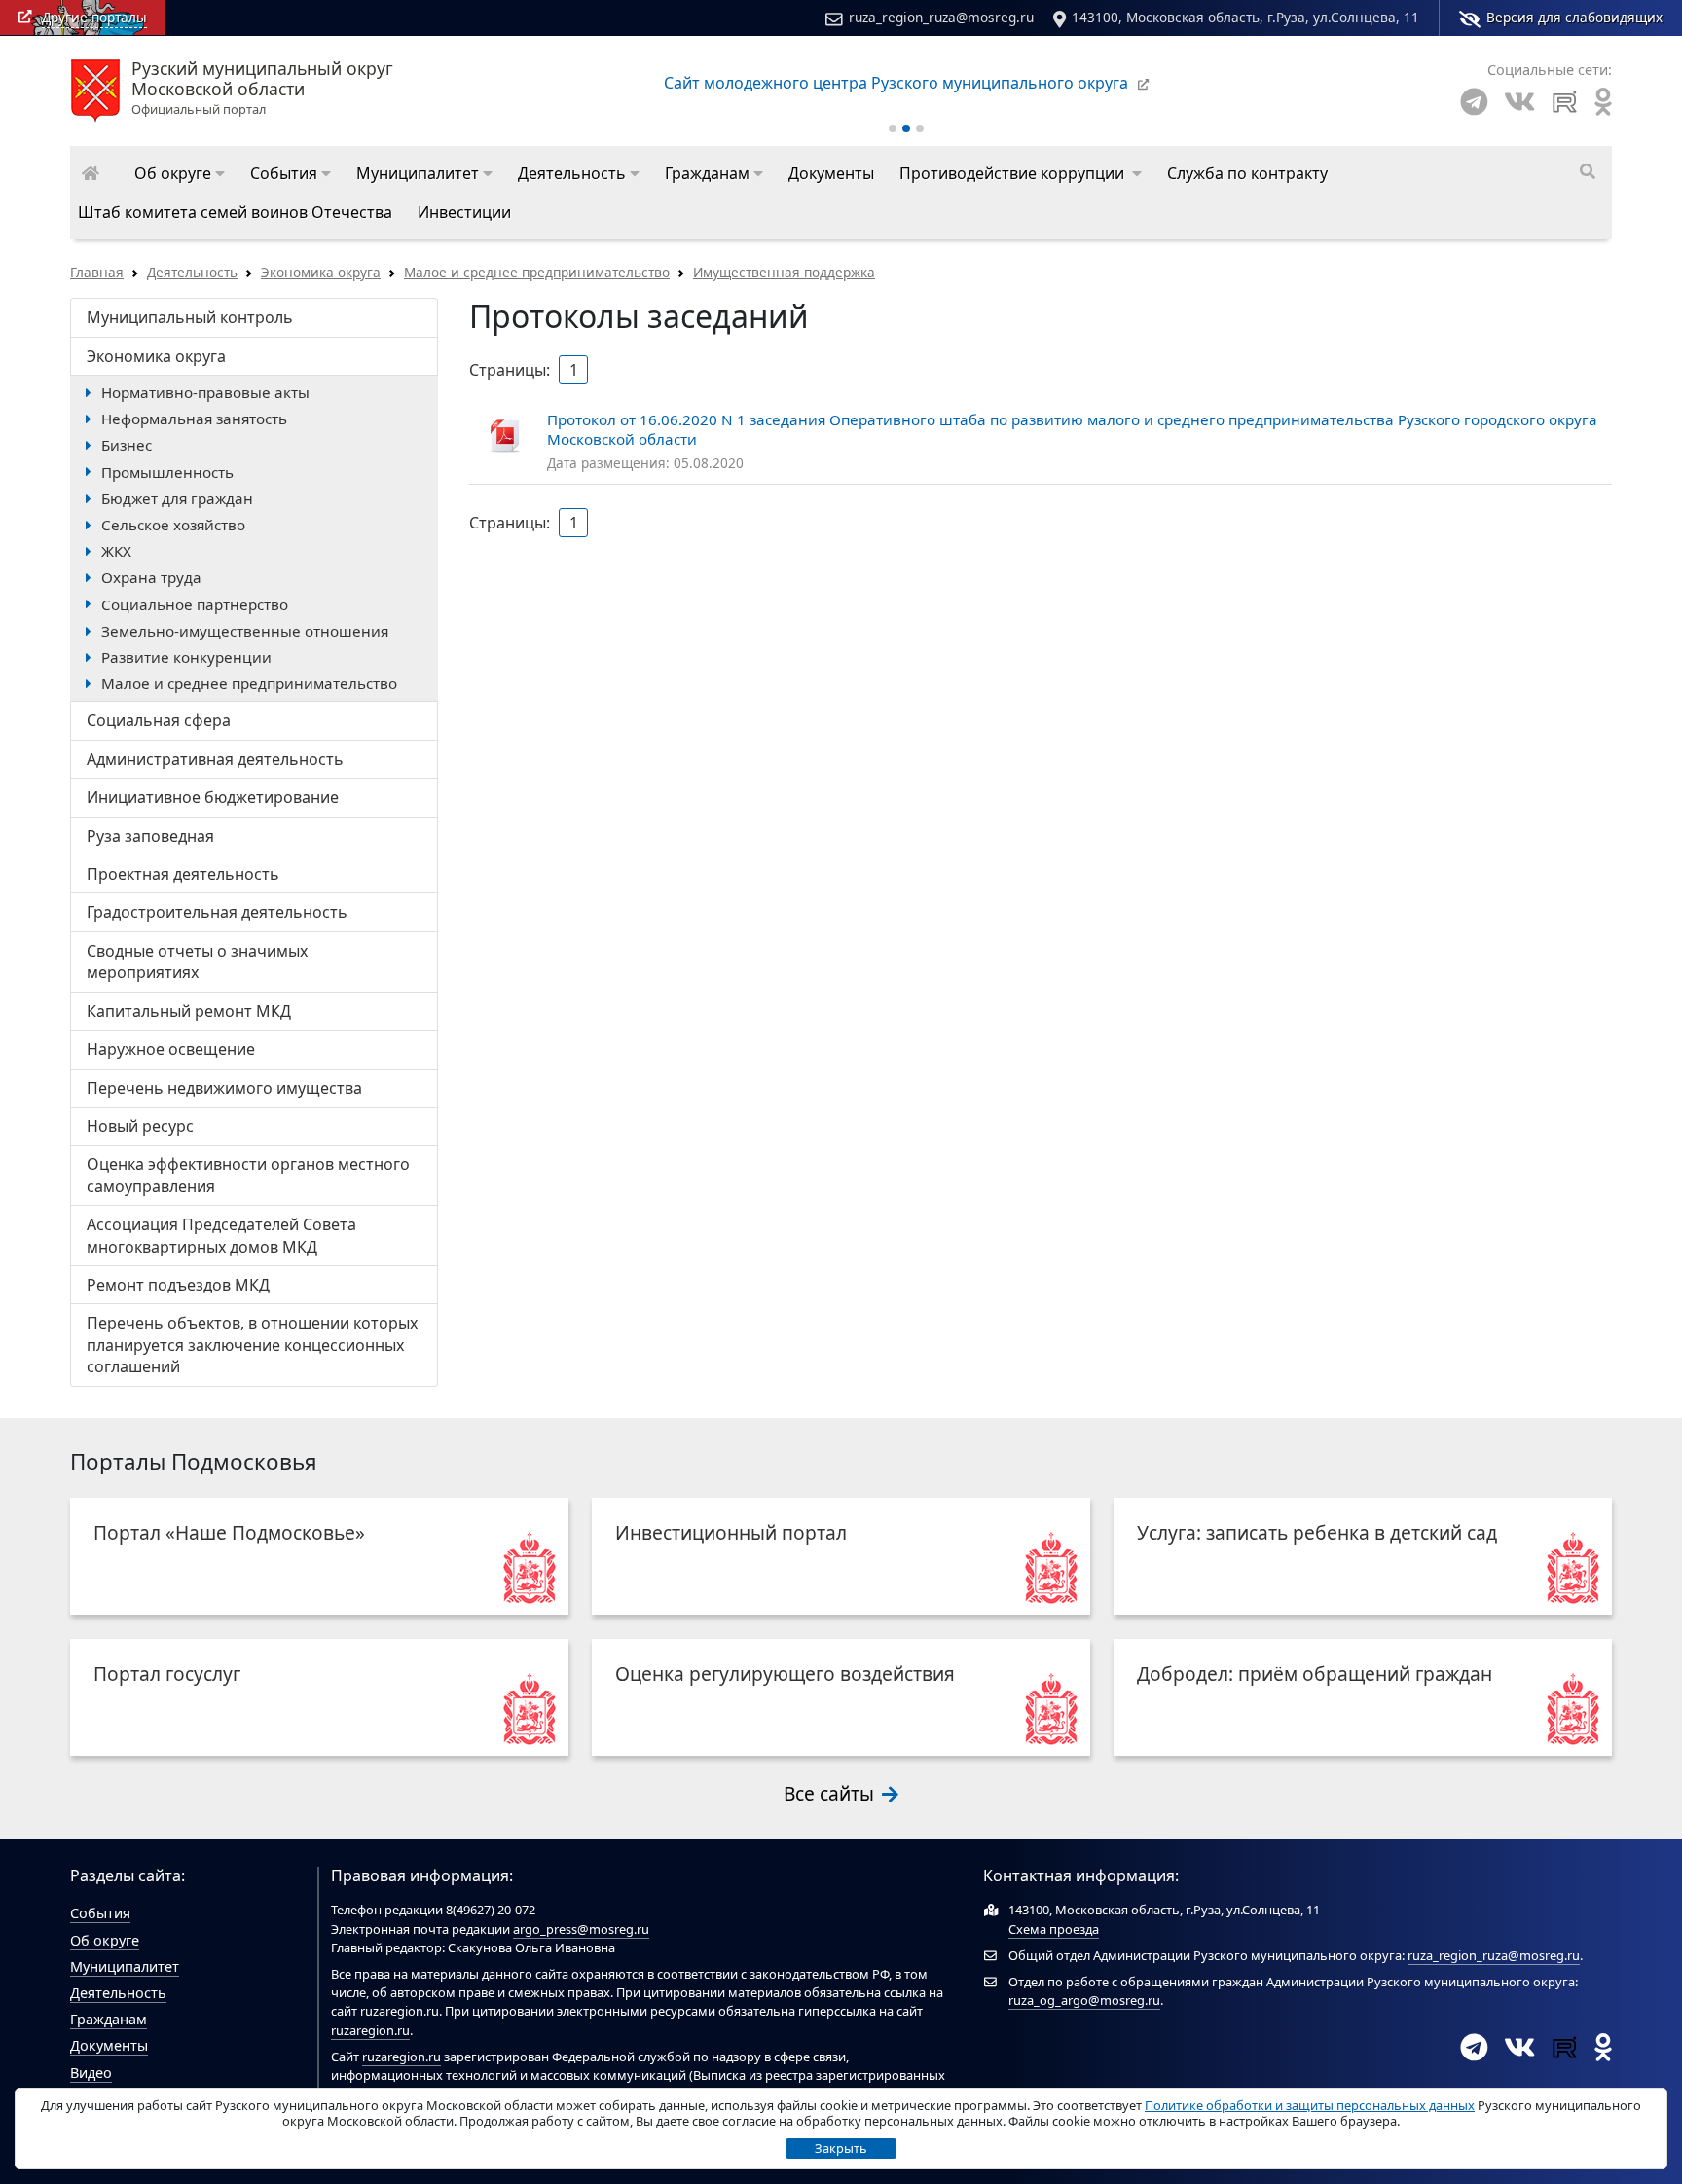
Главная (97, 272)
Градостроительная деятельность (217, 912)
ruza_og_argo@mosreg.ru (1084, 2000)
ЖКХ (116, 551)
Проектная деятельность (183, 874)
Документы (109, 2045)
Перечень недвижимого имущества (224, 1088)
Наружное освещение (171, 1049)
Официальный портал (262, 89)
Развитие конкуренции (186, 657)
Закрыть (841, 2148)
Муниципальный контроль (190, 317)
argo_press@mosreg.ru (581, 1929)
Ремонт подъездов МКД (178, 1285)
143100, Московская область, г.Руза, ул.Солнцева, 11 (1245, 17)
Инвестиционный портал (731, 1532)
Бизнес (127, 445)
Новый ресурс (140, 1126)
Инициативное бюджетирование (213, 797)
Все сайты (831, 1793)
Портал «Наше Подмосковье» (229, 1532)
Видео (91, 2073)
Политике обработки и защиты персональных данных (1310, 2105)
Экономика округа (321, 272)
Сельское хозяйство (173, 525)
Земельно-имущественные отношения (245, 631)
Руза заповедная (150, 836)
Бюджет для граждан (177, 498)
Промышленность (167, 472)
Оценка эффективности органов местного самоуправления (248, 1175)
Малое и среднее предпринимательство (537, 272)
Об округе (105, 1940)
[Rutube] (1565, 102)
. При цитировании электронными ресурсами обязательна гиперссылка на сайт (681, 2011)
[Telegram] (1474, 102)
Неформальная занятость (194, 419)
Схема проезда (1054, 1929)
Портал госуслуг (167, 1674)
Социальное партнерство (195, 604)
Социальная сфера (159, 720)
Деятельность (192, 272)
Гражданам (109, 2019)
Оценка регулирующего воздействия (785, 1674)
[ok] (1603, 102)
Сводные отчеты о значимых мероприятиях (197, 962)
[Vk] (1519, 102)
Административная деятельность (215, 759)
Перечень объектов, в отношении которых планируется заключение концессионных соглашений (252, 1345)
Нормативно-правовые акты (205, 392)
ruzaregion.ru (400, 2011)
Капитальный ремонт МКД (189, 1011)
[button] (180, 173)
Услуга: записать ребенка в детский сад (1317, 1532)
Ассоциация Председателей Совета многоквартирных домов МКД (221, 1235)
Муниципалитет (125, 1966)
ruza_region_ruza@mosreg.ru (941, 17)
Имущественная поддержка (784, 272)
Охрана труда (151, 577)
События (100, 1913)
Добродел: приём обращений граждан (1315, 1674)
